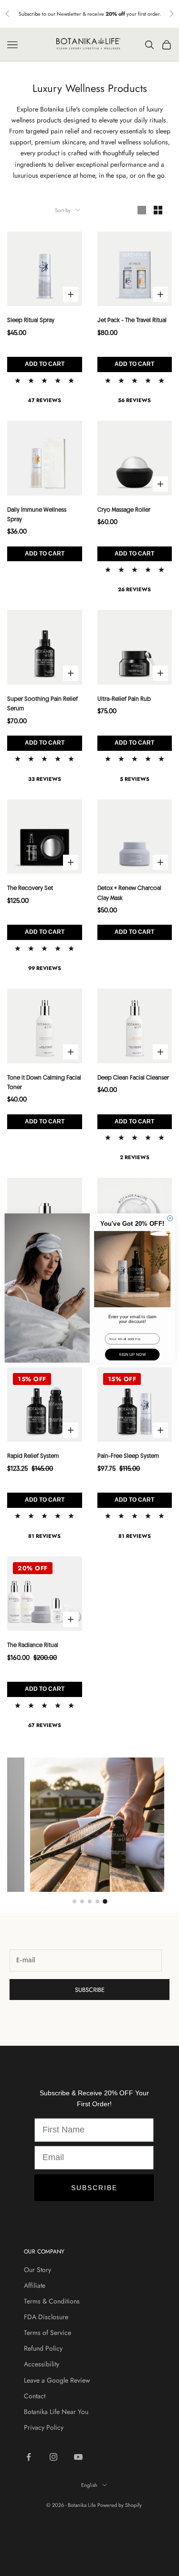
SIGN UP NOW (132, 1355)
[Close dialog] (170, 1218)
